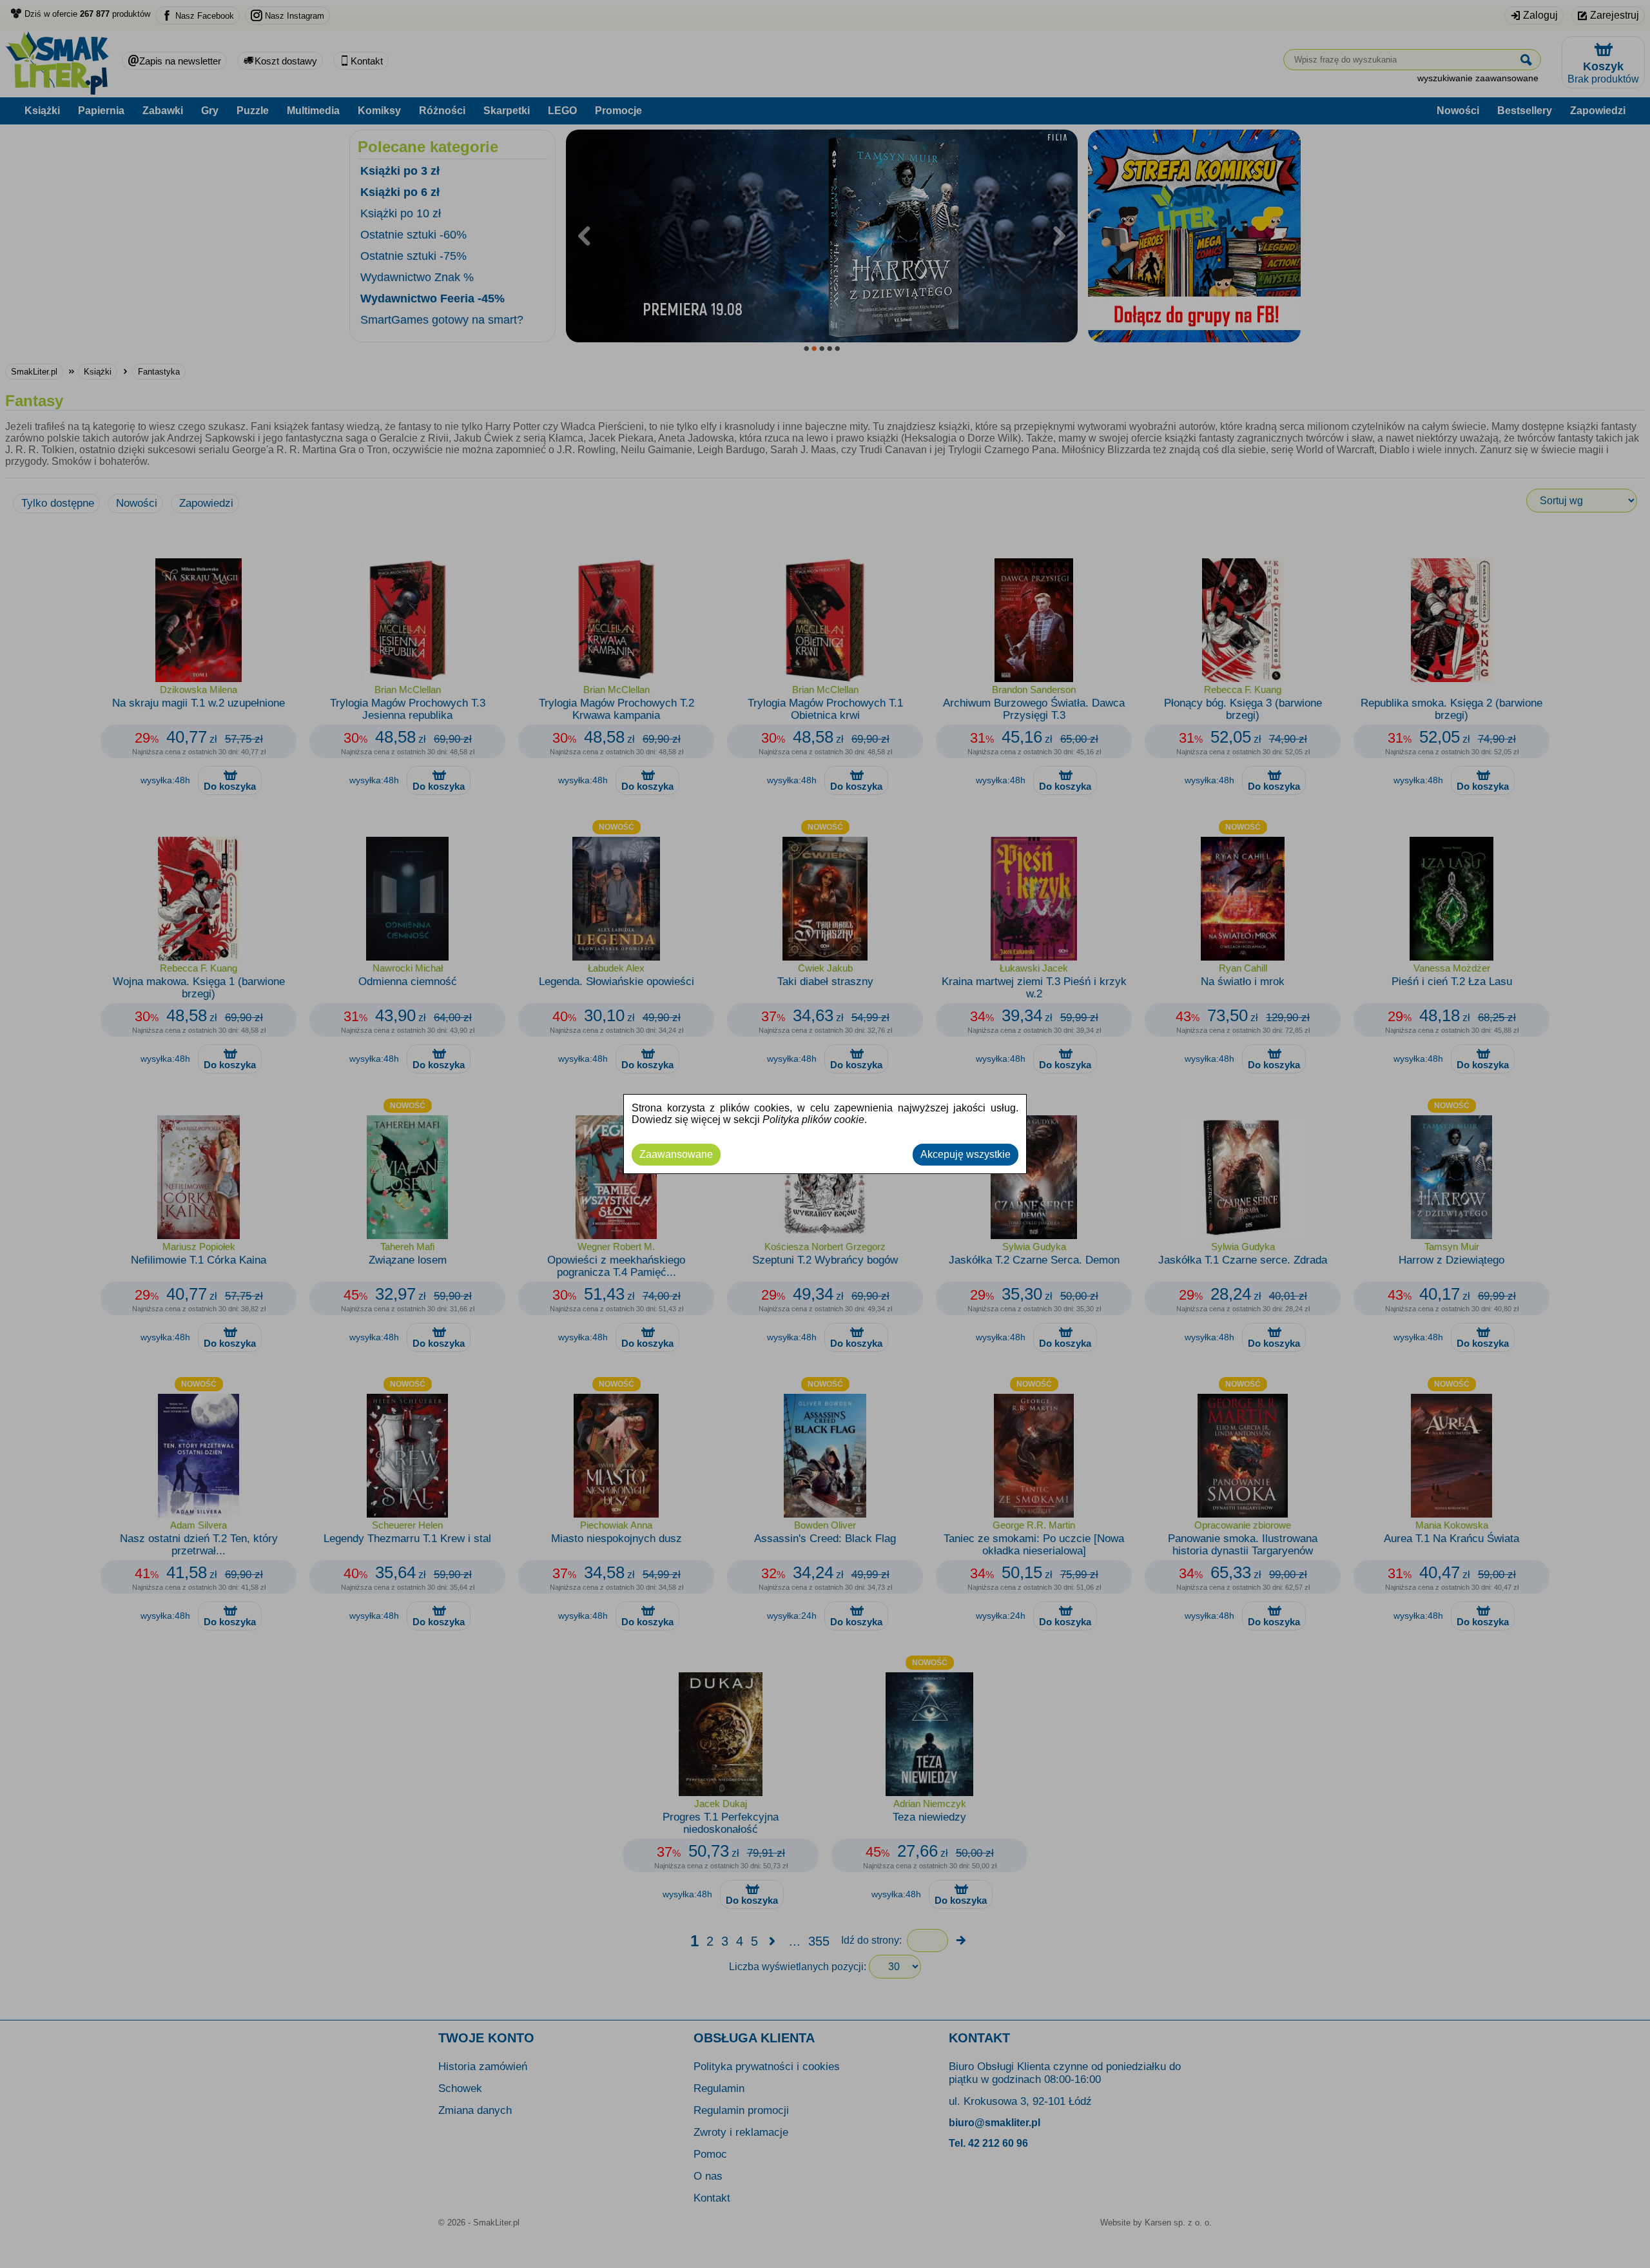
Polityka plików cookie (813, 1119)
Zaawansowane (676, 1154)
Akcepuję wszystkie (966, 1154)
